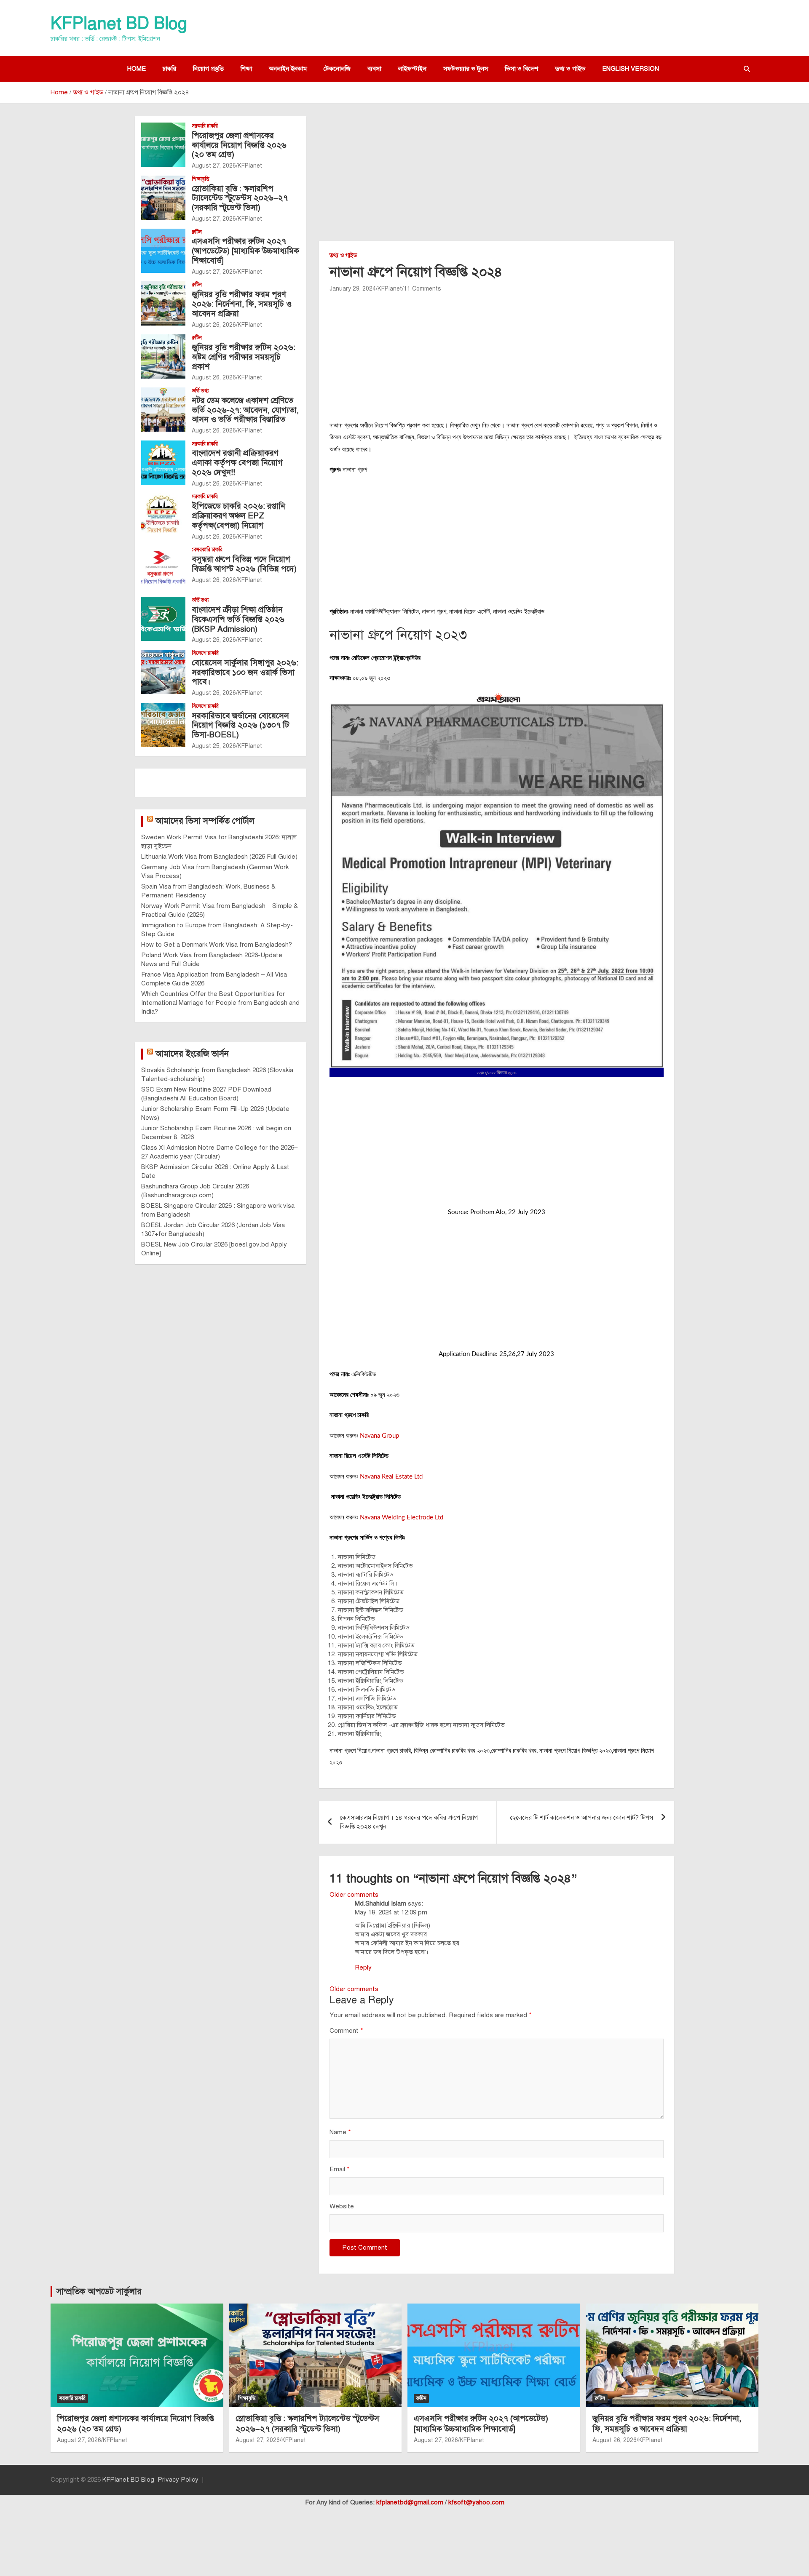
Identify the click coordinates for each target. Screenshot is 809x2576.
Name (340, 2132)
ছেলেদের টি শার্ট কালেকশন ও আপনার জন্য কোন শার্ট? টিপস (582, 1818)
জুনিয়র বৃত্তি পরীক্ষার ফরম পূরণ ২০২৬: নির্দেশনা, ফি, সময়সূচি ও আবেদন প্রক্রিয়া (242, 304)
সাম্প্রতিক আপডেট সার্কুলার (99, 2292)
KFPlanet (390, 289)
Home (137, 69)
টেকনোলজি (337, 69)
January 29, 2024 (353, 289)
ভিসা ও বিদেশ (521, 69)
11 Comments (422, 289)
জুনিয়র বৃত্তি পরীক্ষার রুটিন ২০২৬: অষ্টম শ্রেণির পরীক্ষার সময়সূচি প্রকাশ (244, 357)
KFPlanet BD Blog (119, 23)
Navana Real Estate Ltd (391, 1477)
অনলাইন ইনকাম (288, 69)
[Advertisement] (497, 179)
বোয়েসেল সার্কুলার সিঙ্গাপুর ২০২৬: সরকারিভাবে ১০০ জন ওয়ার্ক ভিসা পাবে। (245, 672)
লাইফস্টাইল (412, 69)
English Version (631, 69)
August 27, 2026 (214, 166)
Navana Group (379, 1436)
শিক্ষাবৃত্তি (201, 179)
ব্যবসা (374, 69)
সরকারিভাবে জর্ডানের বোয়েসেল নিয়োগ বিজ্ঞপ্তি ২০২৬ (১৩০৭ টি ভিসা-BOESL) (240, 725)
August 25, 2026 (214, 746)
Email (340, 2169)
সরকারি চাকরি (205, 126)
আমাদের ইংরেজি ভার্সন (192, 1054)
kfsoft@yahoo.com (476, 2502)
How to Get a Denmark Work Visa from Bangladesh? (217, 945)
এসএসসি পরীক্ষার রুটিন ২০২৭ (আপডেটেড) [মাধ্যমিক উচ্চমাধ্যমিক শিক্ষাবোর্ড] (245, 251)
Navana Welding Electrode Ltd (401, 1518)
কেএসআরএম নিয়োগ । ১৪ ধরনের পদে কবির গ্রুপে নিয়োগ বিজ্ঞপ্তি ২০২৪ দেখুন (409, 1822)
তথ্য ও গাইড (570, 69)
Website (342, 2206)
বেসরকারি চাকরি (207, 550)
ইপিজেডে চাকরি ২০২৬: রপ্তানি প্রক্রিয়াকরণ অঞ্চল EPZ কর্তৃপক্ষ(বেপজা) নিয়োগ (238, 516)
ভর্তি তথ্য (200, 391)
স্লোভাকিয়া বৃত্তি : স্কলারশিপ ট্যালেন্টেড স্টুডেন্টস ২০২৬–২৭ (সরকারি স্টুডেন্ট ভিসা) (240, 198)
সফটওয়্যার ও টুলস (466, 69)
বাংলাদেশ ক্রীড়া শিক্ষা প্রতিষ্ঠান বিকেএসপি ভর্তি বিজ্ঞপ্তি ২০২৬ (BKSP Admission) (238, 619)
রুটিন (197, 232)
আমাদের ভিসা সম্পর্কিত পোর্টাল (205, 821)
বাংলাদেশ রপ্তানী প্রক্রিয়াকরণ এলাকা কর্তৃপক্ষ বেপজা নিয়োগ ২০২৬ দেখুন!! (237, 463)
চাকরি (169, 69)
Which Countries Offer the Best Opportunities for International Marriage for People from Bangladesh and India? (220, 1003)
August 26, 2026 (214, 325)
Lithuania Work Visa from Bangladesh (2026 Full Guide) (219, 857)
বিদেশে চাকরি (205, 653)
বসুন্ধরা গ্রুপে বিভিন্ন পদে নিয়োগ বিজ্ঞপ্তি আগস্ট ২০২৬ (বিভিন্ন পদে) (244, 564)
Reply (363, 1967)
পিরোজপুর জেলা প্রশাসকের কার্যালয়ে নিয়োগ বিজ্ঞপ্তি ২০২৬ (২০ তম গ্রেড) (239, 145)
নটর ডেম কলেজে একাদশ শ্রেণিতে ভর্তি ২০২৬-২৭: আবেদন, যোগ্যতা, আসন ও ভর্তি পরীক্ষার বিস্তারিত (245, 410)
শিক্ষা (246, 69)
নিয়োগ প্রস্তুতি (208, 69)
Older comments (354, 1895)
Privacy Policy (178, 2480)
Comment (346, 2031)
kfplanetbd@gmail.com (410, 2502)
